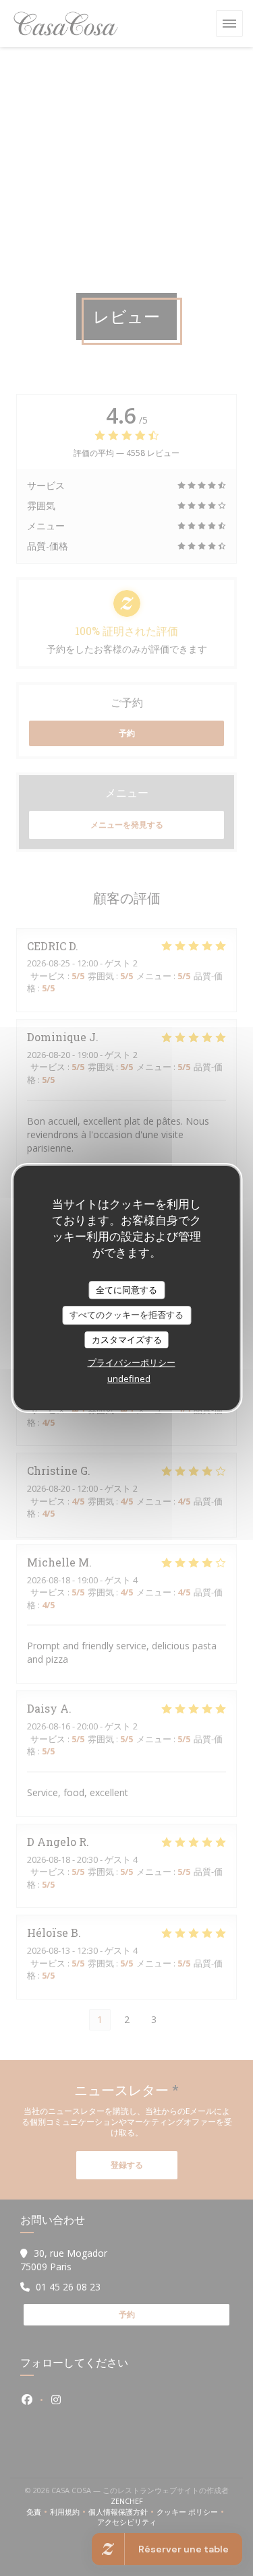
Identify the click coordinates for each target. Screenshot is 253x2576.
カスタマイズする (127, 1340)
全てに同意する (126, 1290)
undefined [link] (129, 1379)
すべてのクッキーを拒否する (126, 1315)
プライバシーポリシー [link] (132, 1362)
